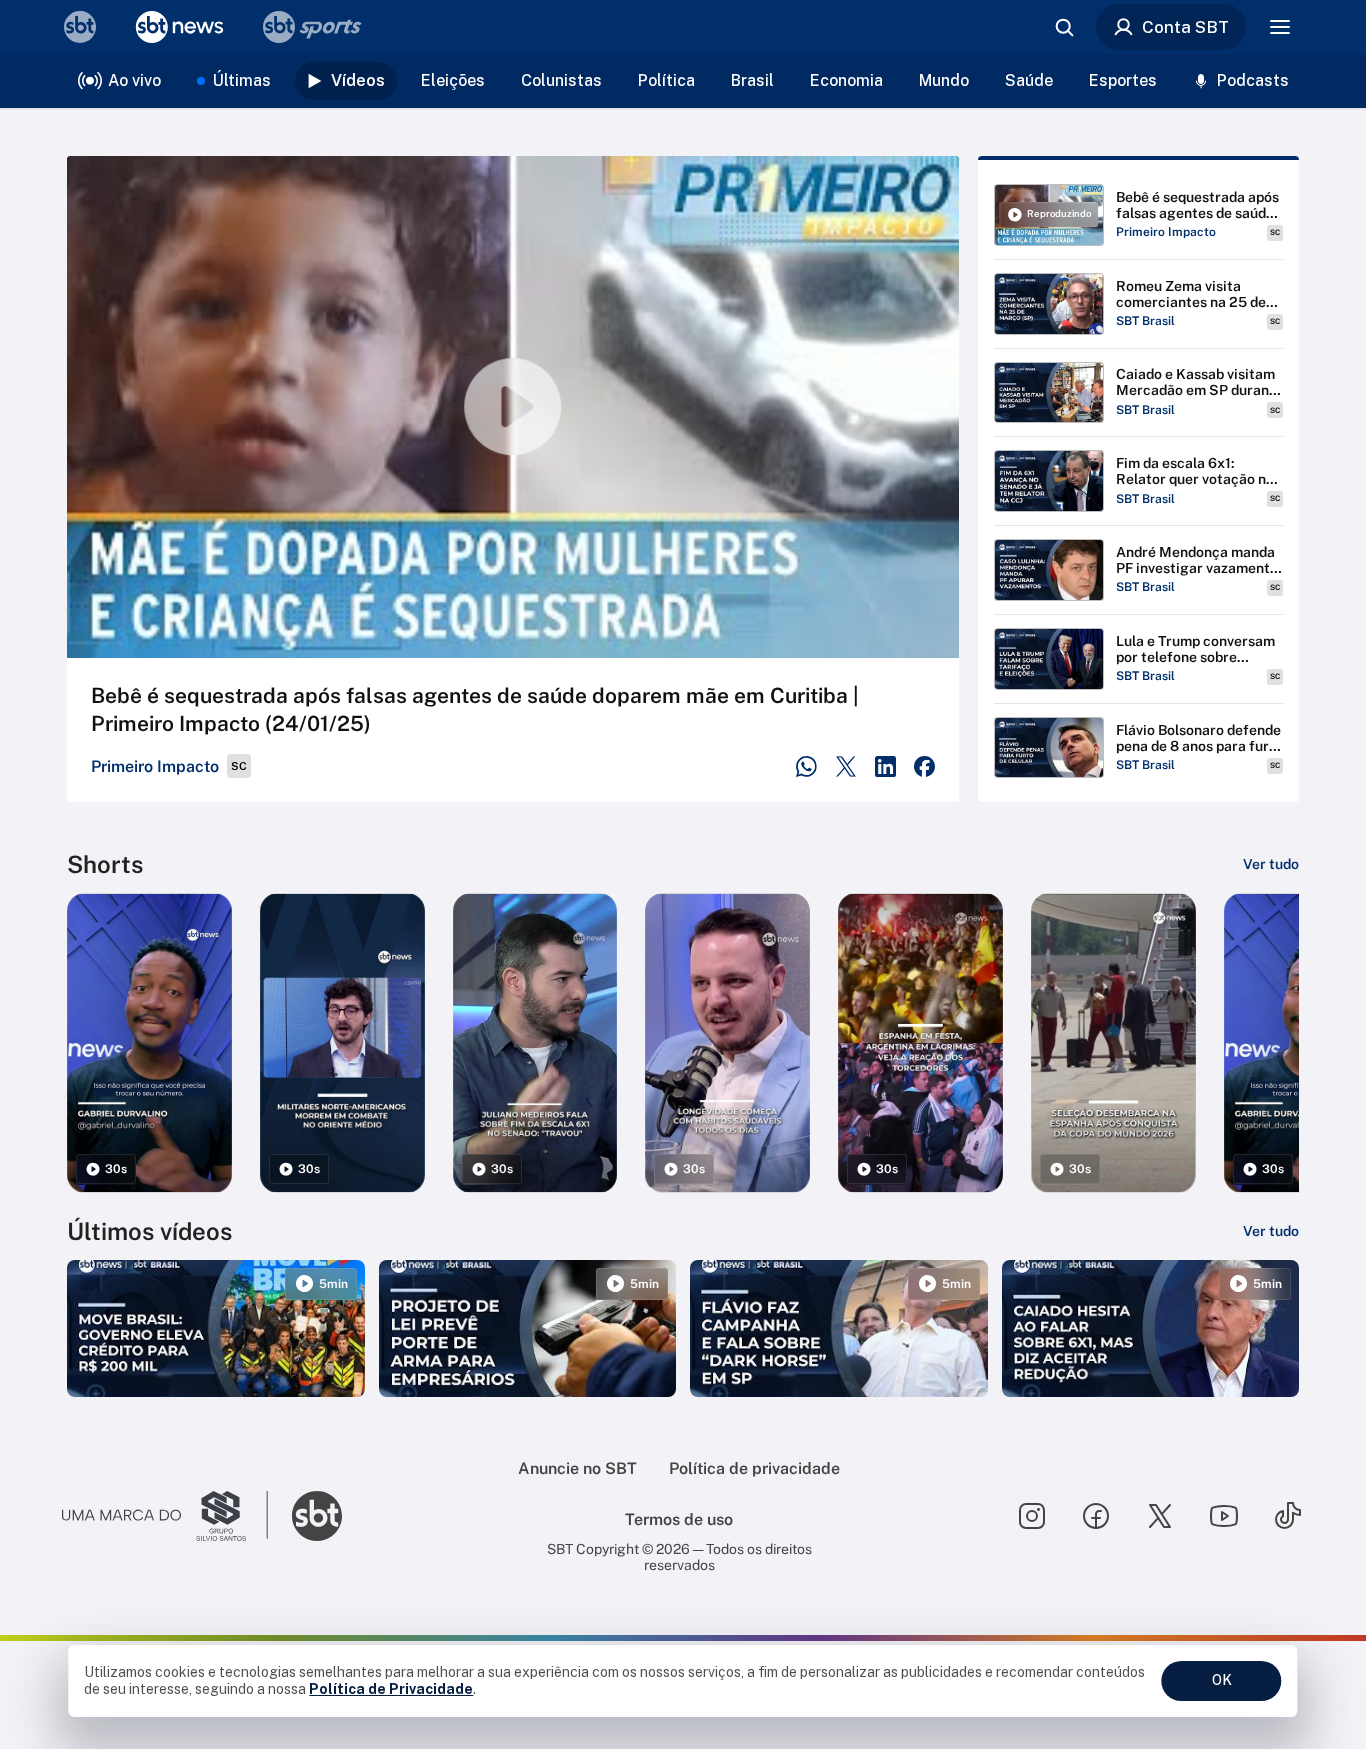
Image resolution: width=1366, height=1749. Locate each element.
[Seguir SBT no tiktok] (1288, 1516)
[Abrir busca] (1064, 27)
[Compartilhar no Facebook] (924, 766)
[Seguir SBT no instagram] (1032, 1516)
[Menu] (1280, 27)
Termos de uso (679, 1519)
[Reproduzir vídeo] (513, 407)
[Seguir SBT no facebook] (1096, 1516)
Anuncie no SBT (577, 1468)
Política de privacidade (754, 1468)
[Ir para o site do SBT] (317, 1516)
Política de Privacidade (391, 1689)
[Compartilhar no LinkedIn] (885, 766)
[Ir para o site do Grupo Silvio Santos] (165, 1516)
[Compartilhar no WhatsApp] (806, 766)
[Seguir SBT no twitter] (1160, 1516)
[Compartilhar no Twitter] (846, 766)
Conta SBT (1185, 27)
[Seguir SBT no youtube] (1224, 1516)
